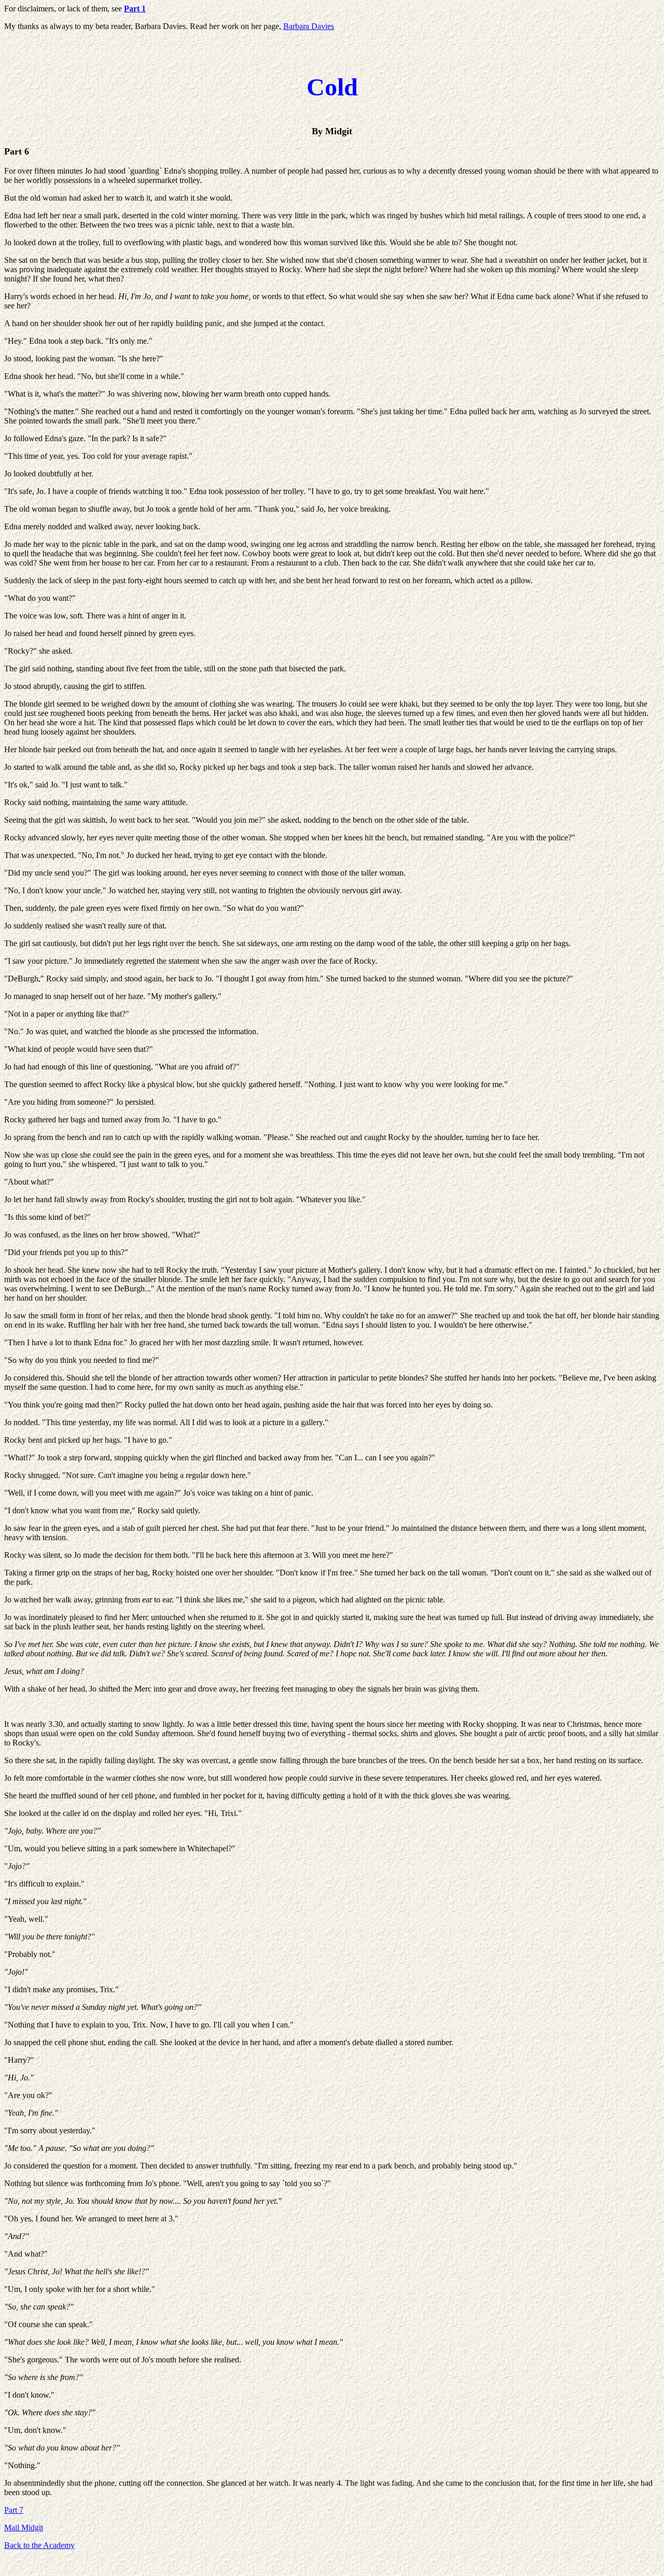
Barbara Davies (309, 26)
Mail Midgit (24, 2528)
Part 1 (135, 9)
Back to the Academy (39, 2545)
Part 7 (14, 2510)
